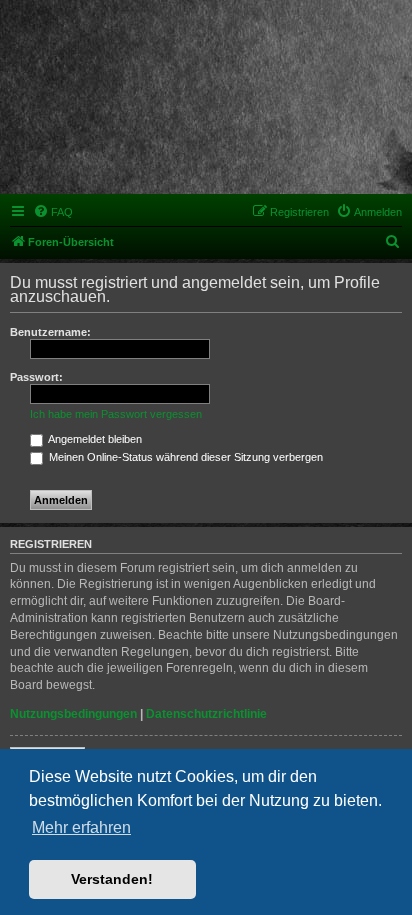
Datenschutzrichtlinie (206, 714)
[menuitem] (53, 212)
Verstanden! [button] (112, 879)
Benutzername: (50, 332)
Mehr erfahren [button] (81, 827)
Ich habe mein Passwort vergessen (116, 414)
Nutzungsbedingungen (73, 714)
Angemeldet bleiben (94, 439)
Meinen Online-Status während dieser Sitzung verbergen (184, 457)
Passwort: (36, 377)
